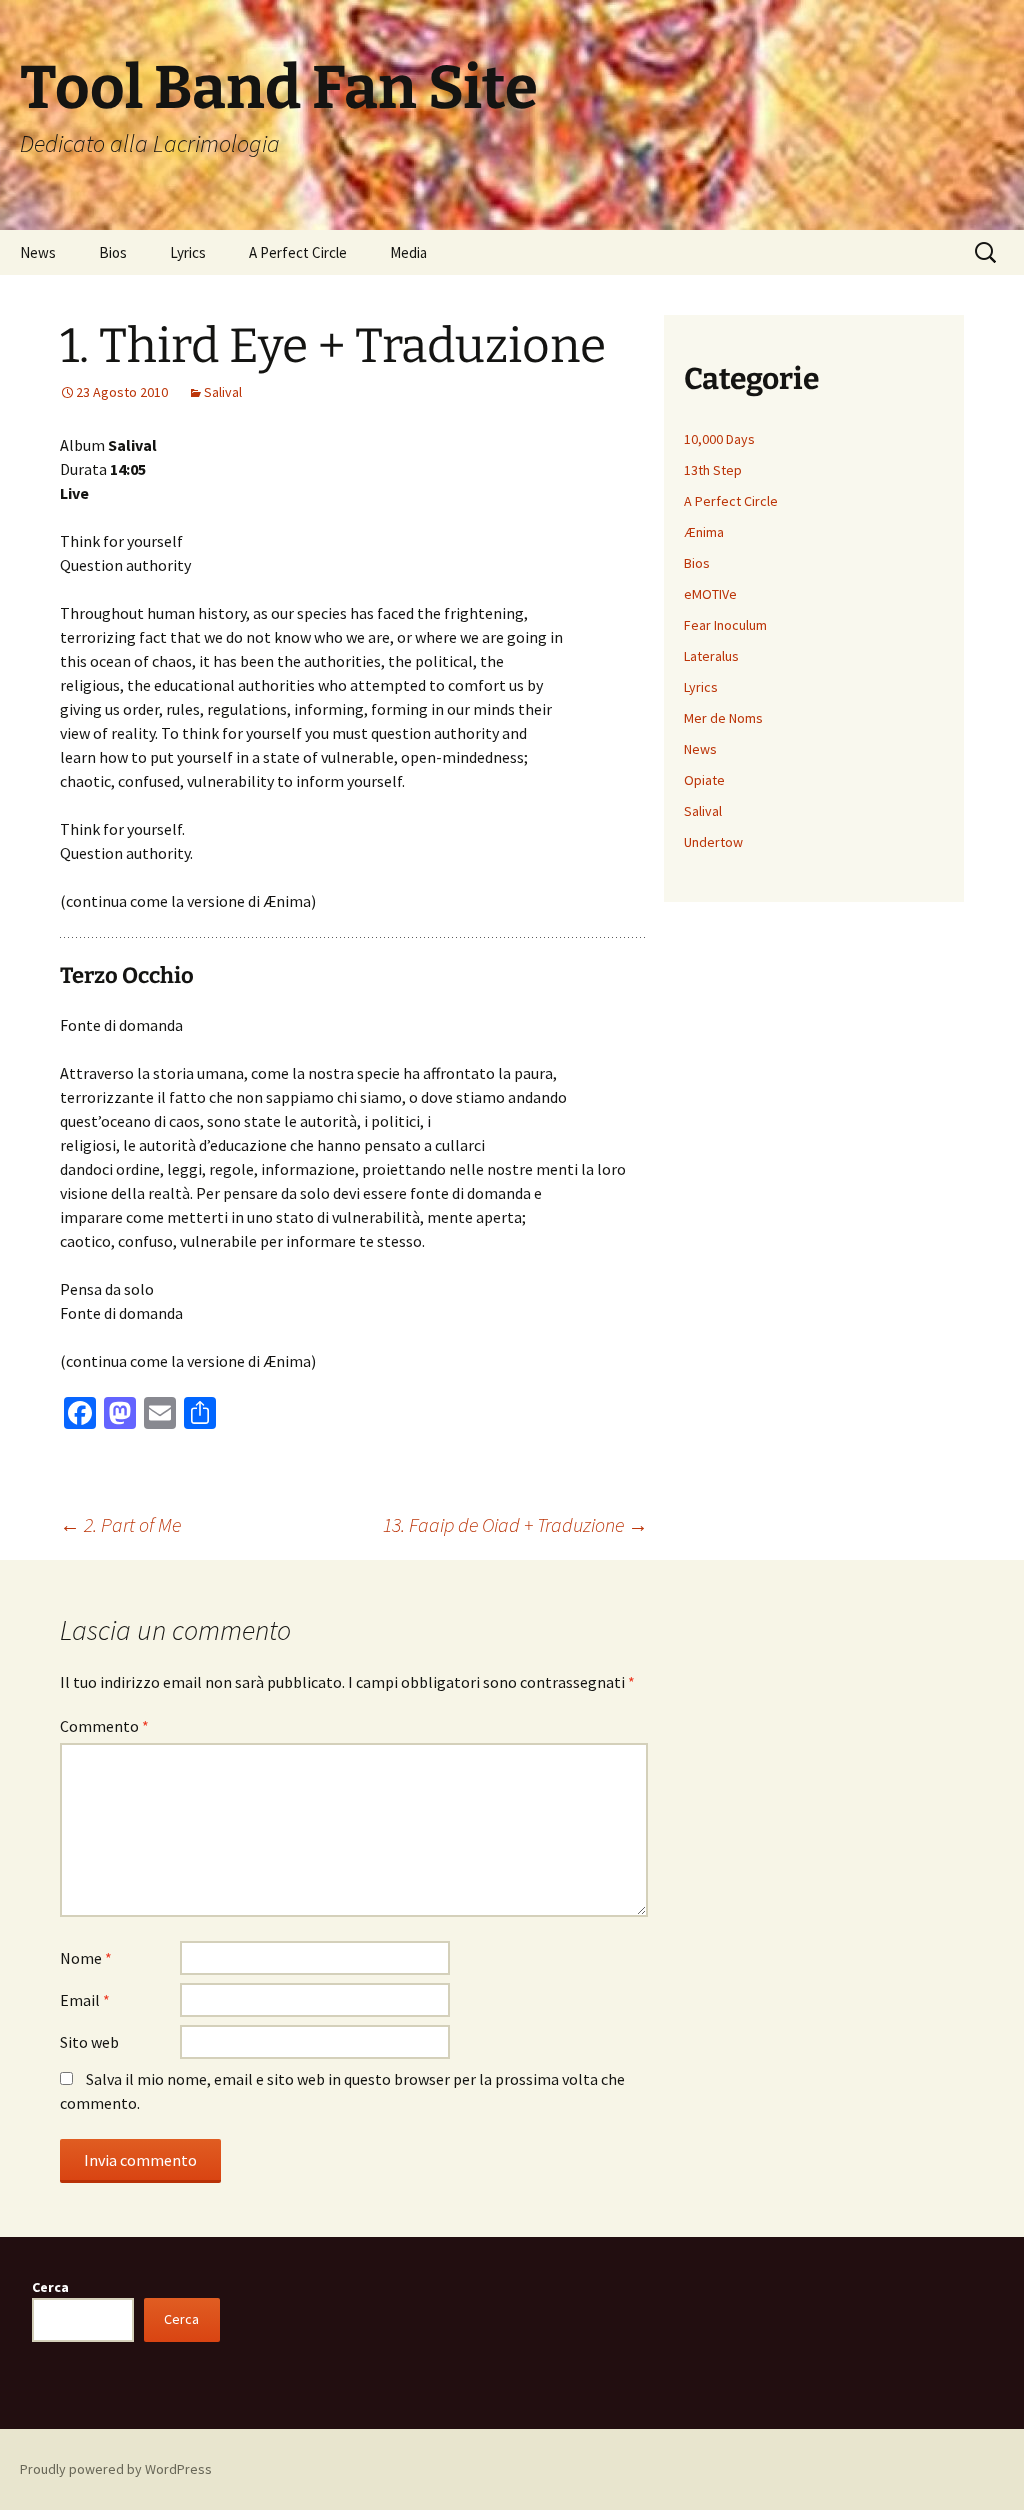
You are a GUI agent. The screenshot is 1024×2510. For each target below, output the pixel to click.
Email (85, 2000)
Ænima (704, 532)
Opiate (704, 780)
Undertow (713, 842)
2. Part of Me (120, 1524)
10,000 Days (719, 439)
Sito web (89, 2042)
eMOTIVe (710, 594)
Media (408, 252)
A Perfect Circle (298, 252)
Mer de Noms (723, 718)
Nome (86, 1958)
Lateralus (711, 656)
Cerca (50, 2287)
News (38, 252)
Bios (113, 252)
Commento (104, 1726)
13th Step (713, 470)
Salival (223, 392)
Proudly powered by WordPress (116, 2469)
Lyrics (188, 252)
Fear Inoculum (725, 625)
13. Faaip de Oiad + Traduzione (515, 1524)
